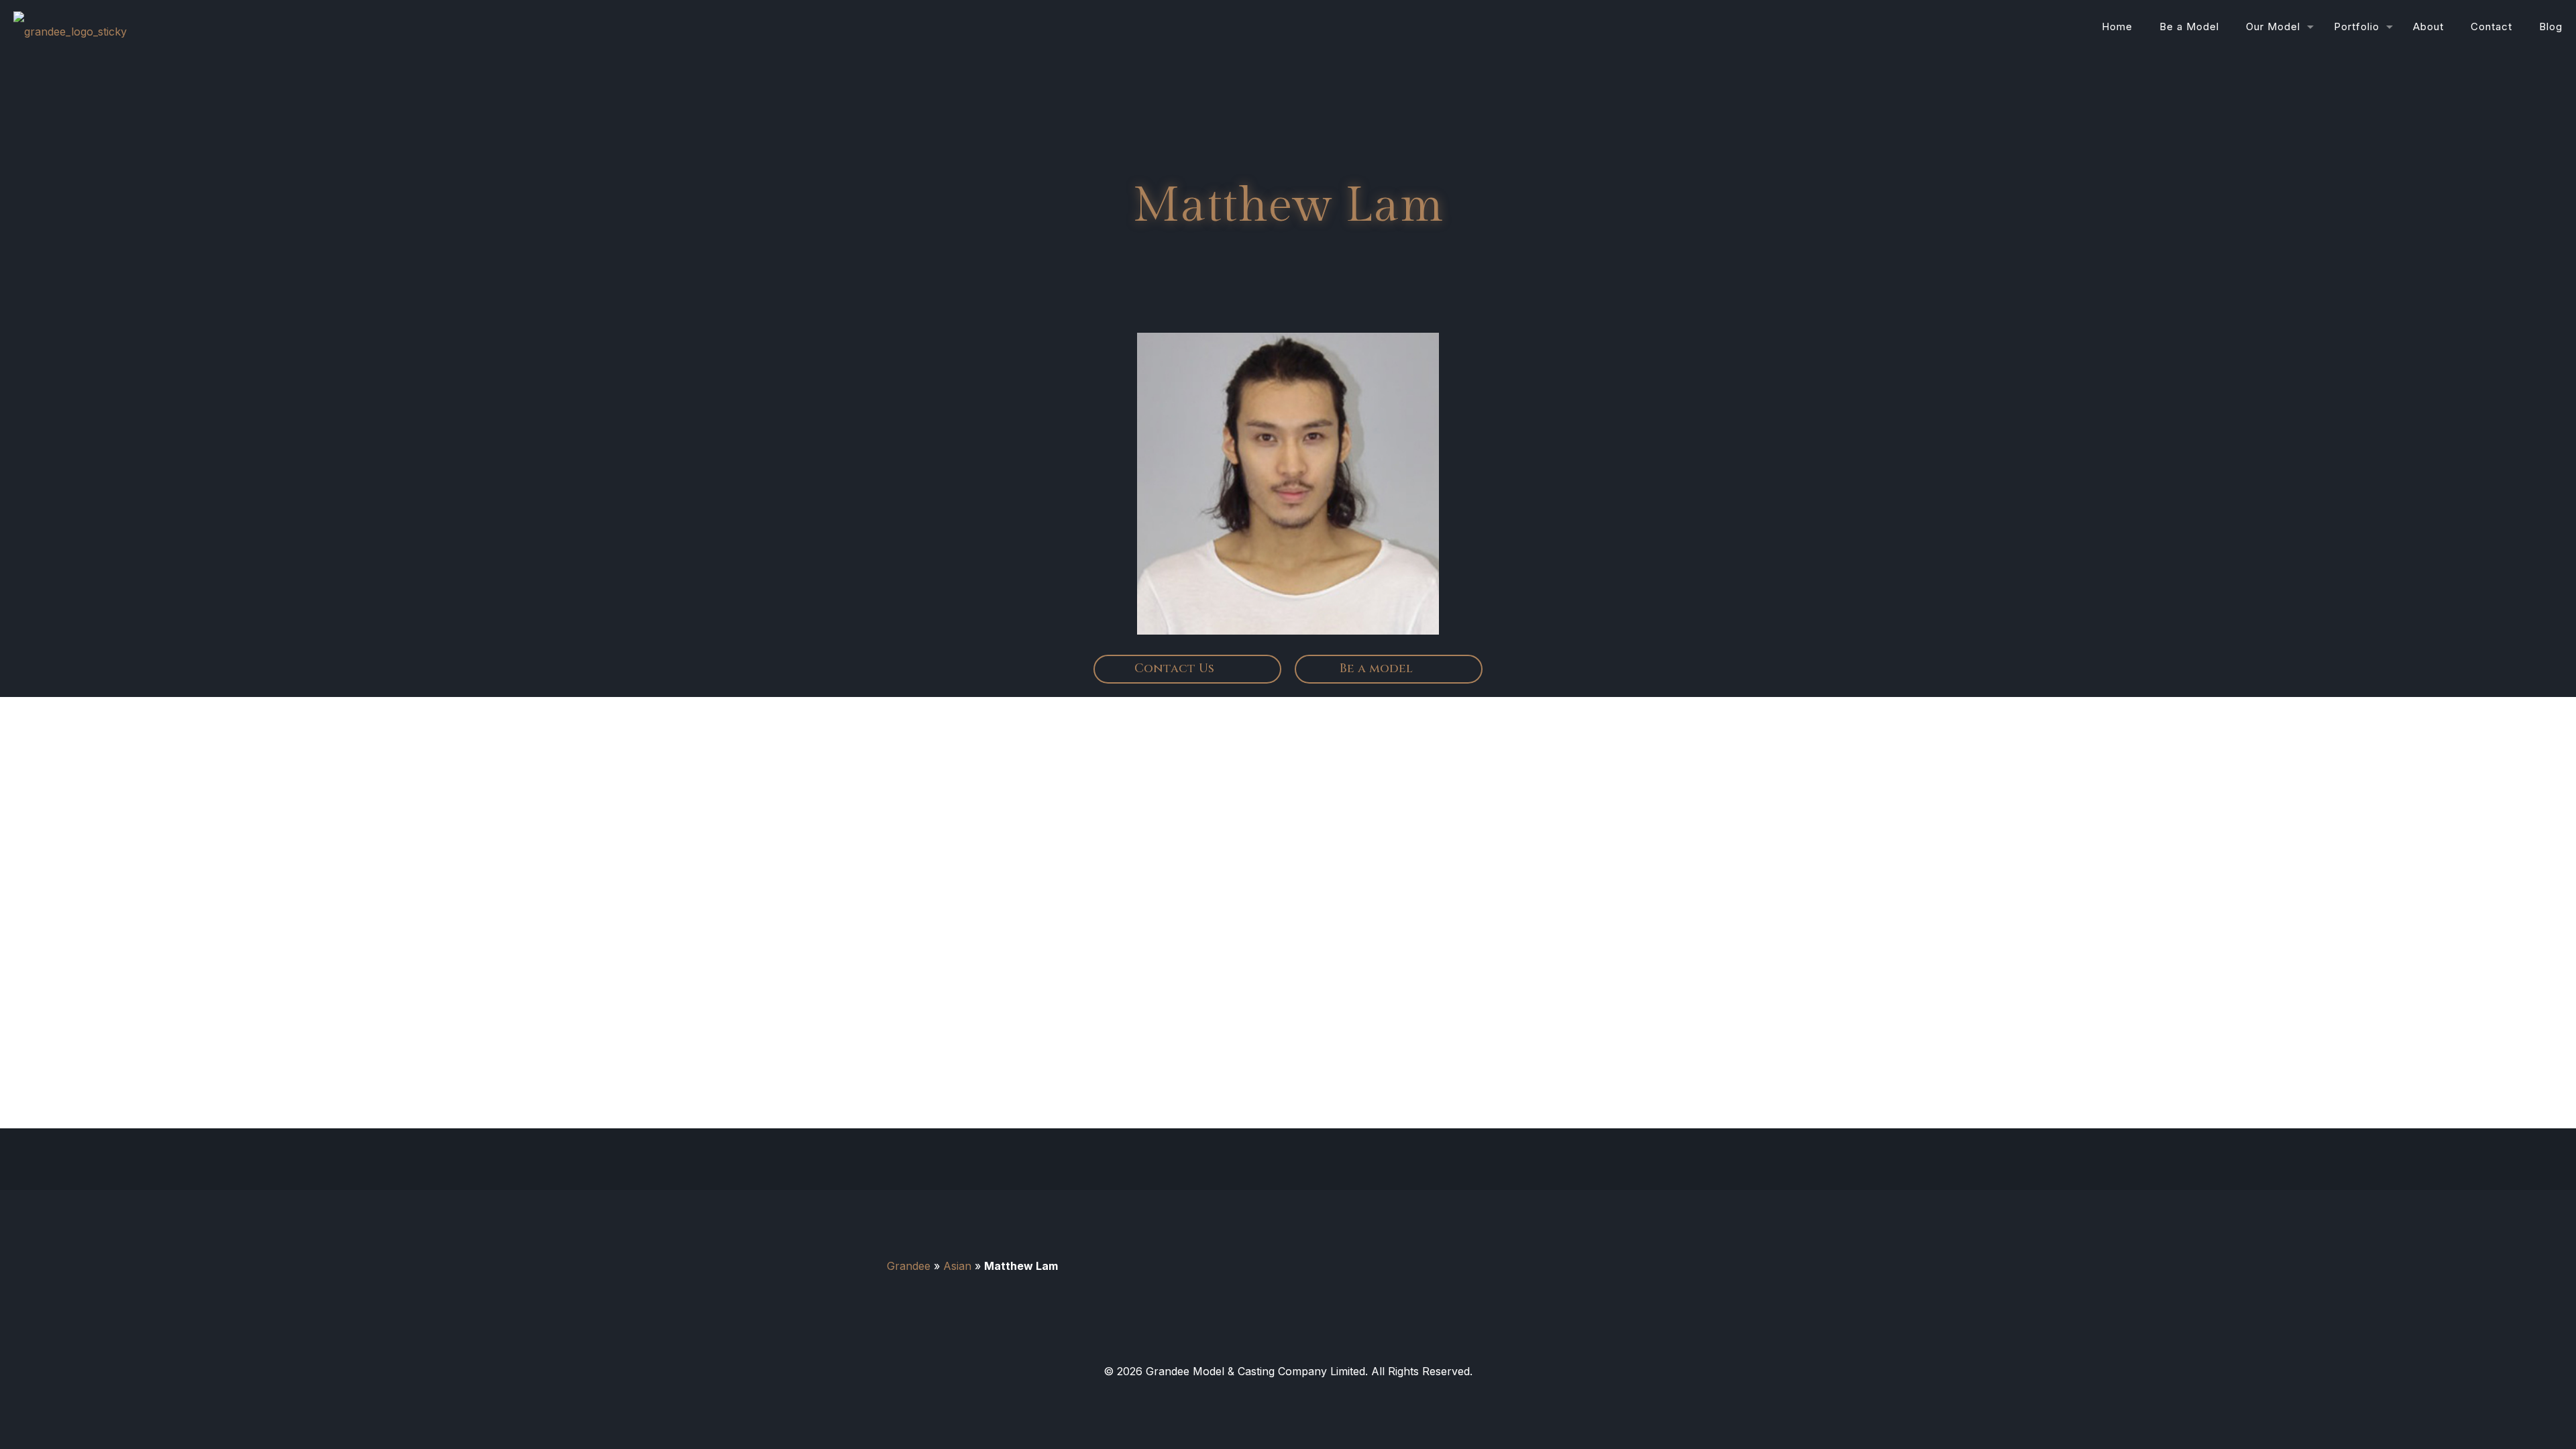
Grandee (909, 1266)
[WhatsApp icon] (1264, 1397)
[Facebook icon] (1288, 1397)
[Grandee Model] (70, 27)
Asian (957, 1266)
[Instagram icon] (1312, 1397)
